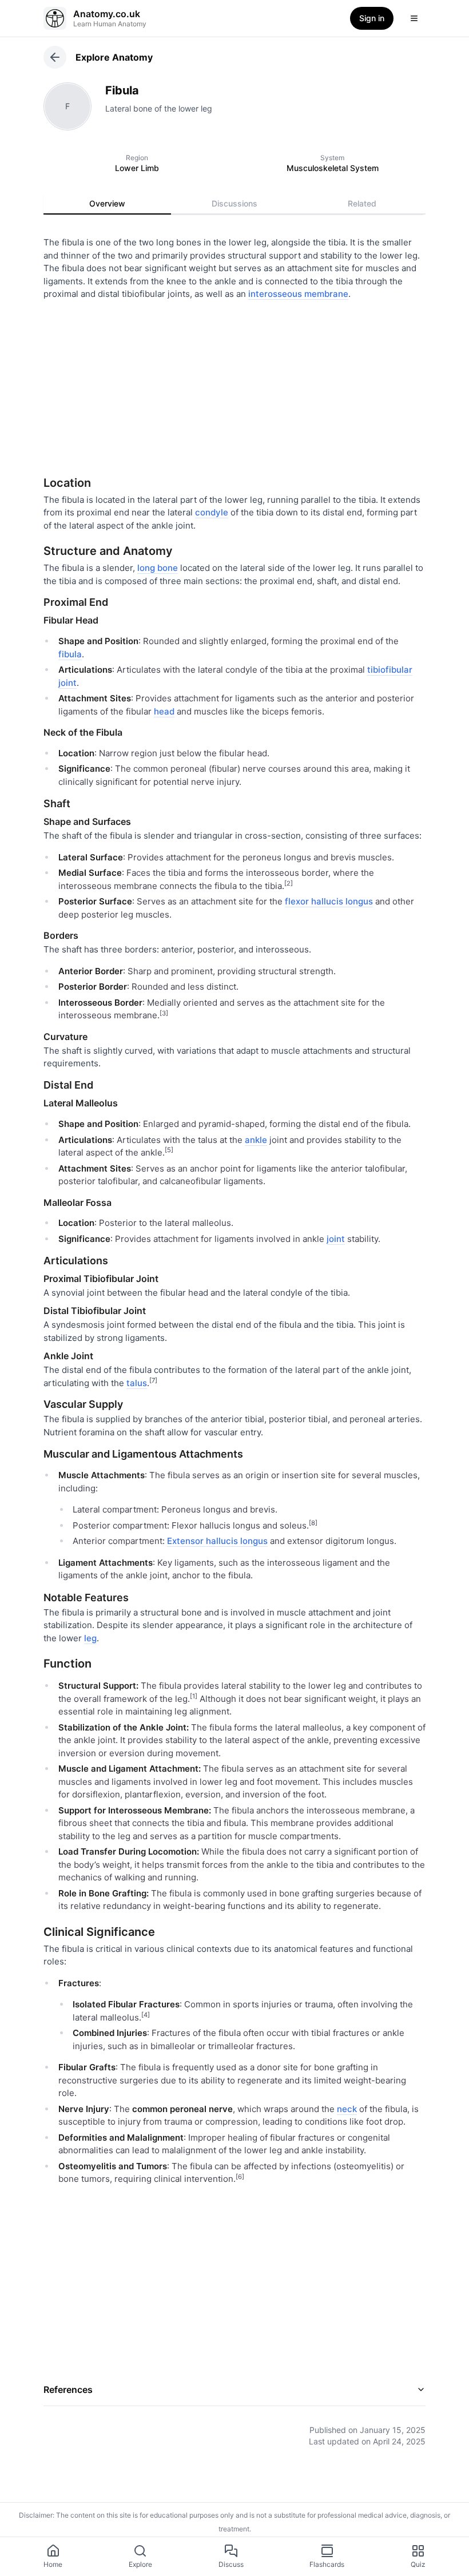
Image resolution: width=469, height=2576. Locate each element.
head (164, 711)
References (68, 2390)
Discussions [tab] (234, 203)
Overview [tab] (107, 203)
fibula (70, 654)
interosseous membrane (298, 294)
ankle (256, 1140)
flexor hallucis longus (329, 901)
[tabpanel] (234, 1333)
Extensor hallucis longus (217, 1541)
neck (347, 2109)
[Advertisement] (234, 384)
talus (137, 1383)
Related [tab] (362, 203)
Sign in (372, 18)
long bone (158, 568)
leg (90, 1638)
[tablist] (234, 204)
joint (336, 1239)
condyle (212, 512)
